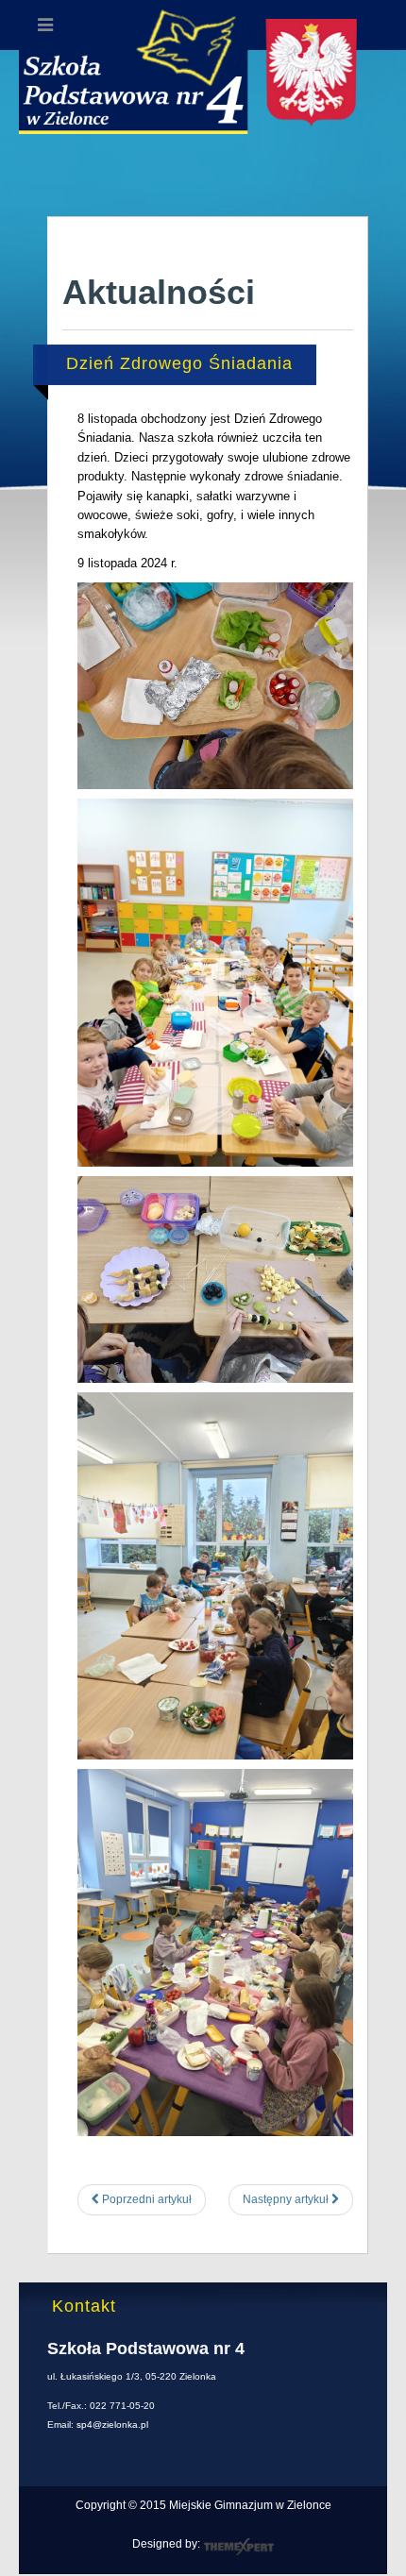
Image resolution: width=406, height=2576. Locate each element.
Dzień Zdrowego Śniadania (179, 363)
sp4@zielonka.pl (112, 2424)
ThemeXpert (238, 2547)
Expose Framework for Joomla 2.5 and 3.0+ (203, 87)
